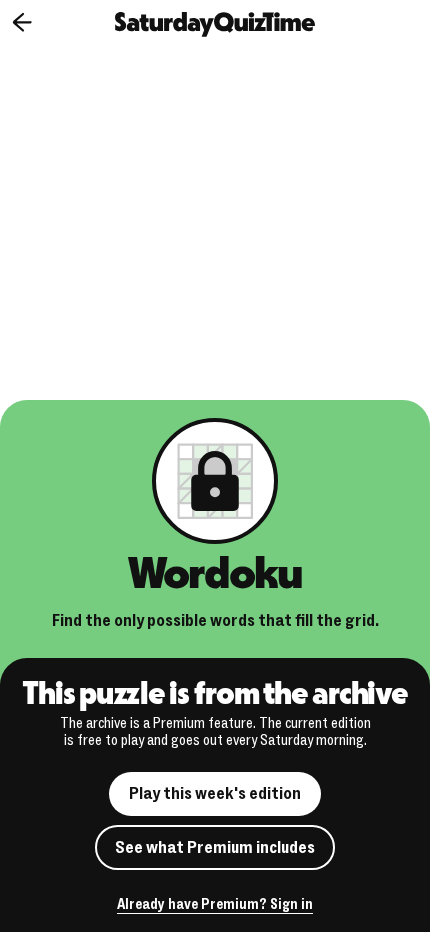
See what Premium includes (215, 847)
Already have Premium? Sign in (215, 905)
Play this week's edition (215, 793)
